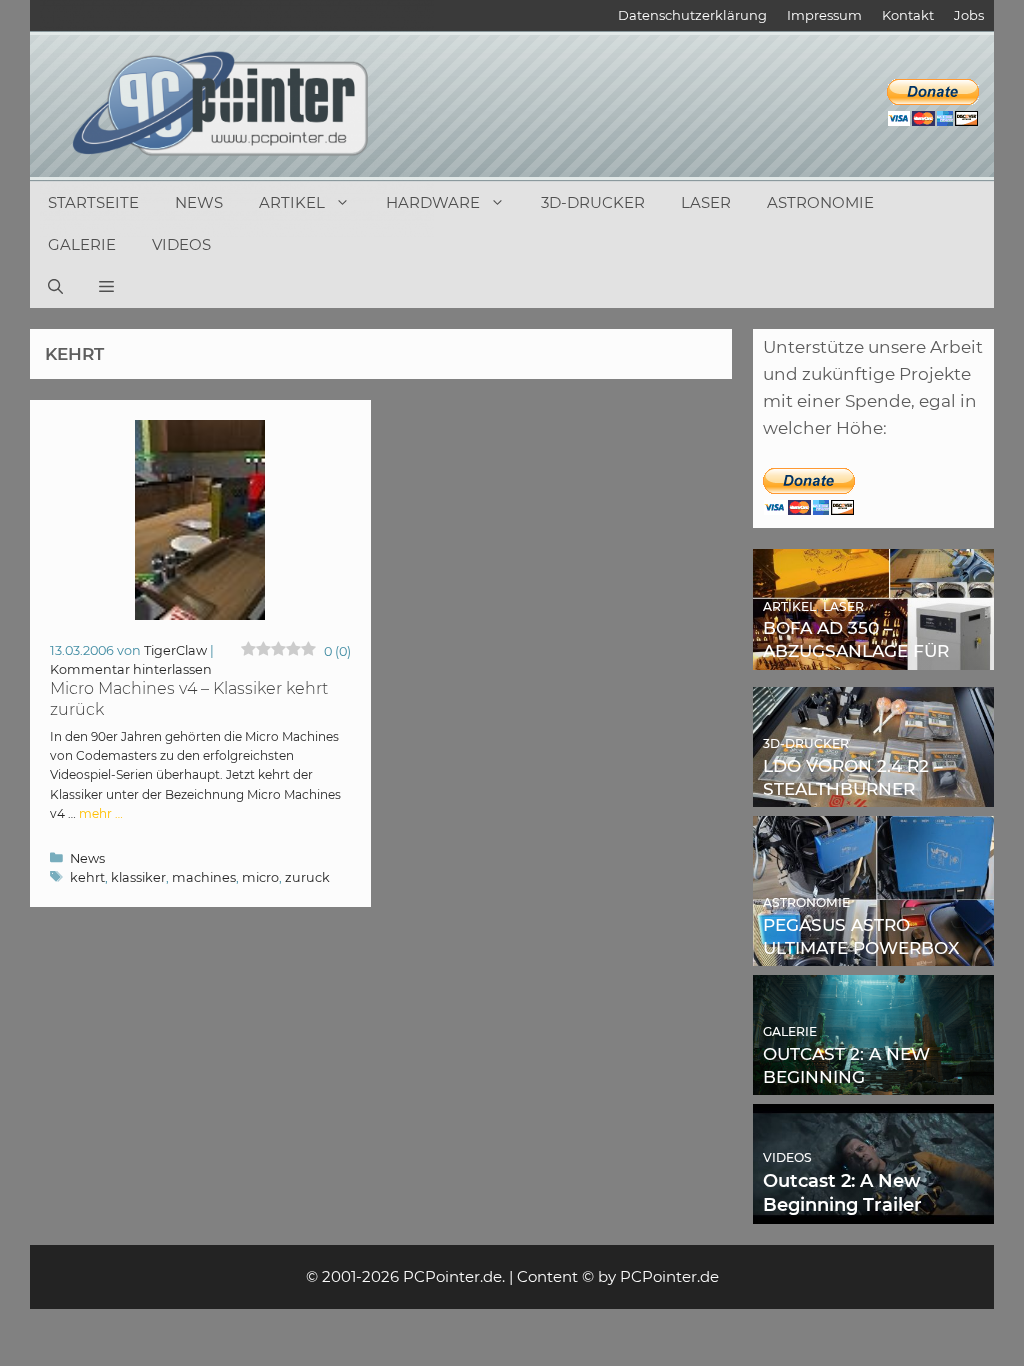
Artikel (292, 202)
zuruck (307, 877)
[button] (106, 287)
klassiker (138, 877)
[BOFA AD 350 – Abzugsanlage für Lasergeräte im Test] (873, 656)
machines (204, 877)
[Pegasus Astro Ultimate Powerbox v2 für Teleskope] (873, 952)
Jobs (969, 15)
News (199, 202)
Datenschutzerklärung (692, 15)
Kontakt (908, 15)
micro (260, 877)
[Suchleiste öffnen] (55, 287)
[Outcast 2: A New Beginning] (873, 1081)
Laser (706, 202)
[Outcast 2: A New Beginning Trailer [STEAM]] (873, 1210)
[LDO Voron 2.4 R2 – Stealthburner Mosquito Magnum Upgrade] (873, 793)
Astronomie (820, 202)
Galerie (82, 244)
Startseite (93, 202)
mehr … (101, 813)
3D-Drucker (593, 202)
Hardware (433, 202)
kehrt (87, 877)
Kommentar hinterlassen (131, 669)
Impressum (824, 15)
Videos (181, 244)
